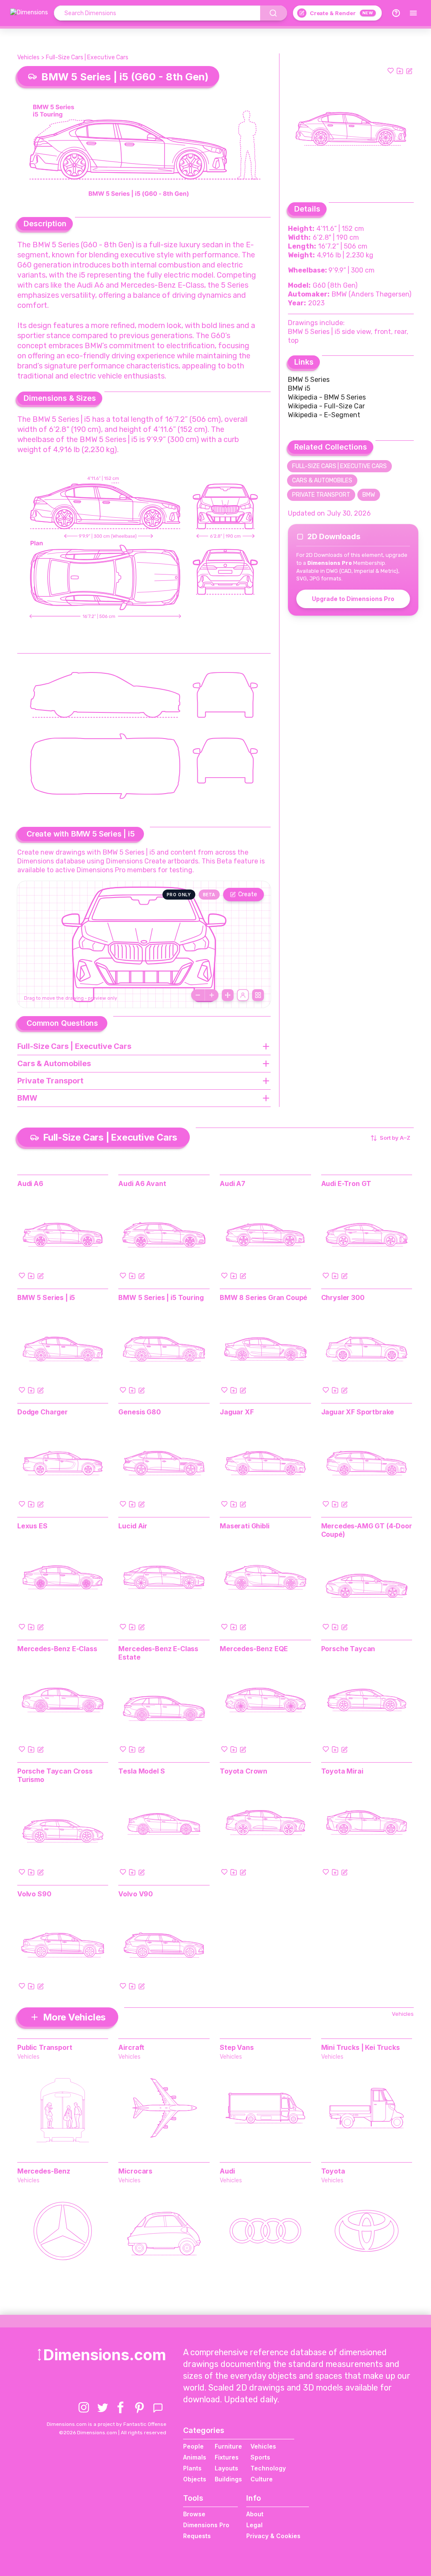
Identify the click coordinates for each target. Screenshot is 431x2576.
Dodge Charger (43, 1412)
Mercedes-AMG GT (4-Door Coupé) (367, 1530)
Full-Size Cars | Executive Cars (87, 57)
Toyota (333, 2171)
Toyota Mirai (342, 1771)
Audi (227, 2171)
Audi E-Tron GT (346, 1183)
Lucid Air (133, 1526)
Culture (262, 2479)
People (193, 2446)
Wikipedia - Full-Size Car (326, 406)
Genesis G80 (139, 1412)
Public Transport (45, 2047)
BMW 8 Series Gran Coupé (263, 1297)
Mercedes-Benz (44, 2171)
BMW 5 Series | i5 (46, 1297)
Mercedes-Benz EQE (254, 1649)
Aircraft (131, 2047)
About (255, 2514)
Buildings (228, 2479)
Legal (254, 2525)
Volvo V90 (136, 1894)
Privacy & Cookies (273, 2536)
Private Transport (321, 495)
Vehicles (28, 57)
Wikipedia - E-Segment (324, 415)
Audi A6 (30, 1183)
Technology (268, 2468)
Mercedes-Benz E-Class (57, 1649)
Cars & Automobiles (322, 481)
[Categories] (413, 13)
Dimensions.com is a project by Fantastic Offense (106, 2424)
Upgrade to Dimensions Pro (353, 599)
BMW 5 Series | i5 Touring (161, 1297)
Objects (195, 2479)
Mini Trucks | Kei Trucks (360, 2047)
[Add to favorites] (391, 71)
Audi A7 (233, 1183)
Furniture (228, 2446)
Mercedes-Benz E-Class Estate (158, 1653)
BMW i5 (299, 388)
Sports (260, 2457)
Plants (192, 2468)
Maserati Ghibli (245, 1526)
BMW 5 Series (309, 380)
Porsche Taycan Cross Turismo (55, 1775)
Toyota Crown (243, 1771)
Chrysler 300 (343, 1297)
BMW (369, 495)
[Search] (274, 13)
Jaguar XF (237, 1412)
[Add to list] (400, 71)
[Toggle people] (243, 995)
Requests (197, 2536)
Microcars (135, 2171)
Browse (194, 2514)
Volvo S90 (34, 1894)
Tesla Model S (141, 1771)
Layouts (226, 2468)
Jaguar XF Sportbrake (358, 1412)
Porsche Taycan (348, 1649)
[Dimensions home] (29, 13)
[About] (396, 13)
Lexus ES (32, 1526)
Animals (195, 2457)
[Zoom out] (198, 995)
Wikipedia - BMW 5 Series (327, 397)
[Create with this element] (409, 71)
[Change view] (258, 995)
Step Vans (237, 2047)
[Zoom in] (212, 995)
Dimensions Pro (206, 2525)
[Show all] (228, 995)
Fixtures (227, 2457)
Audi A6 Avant (142, 1183)
